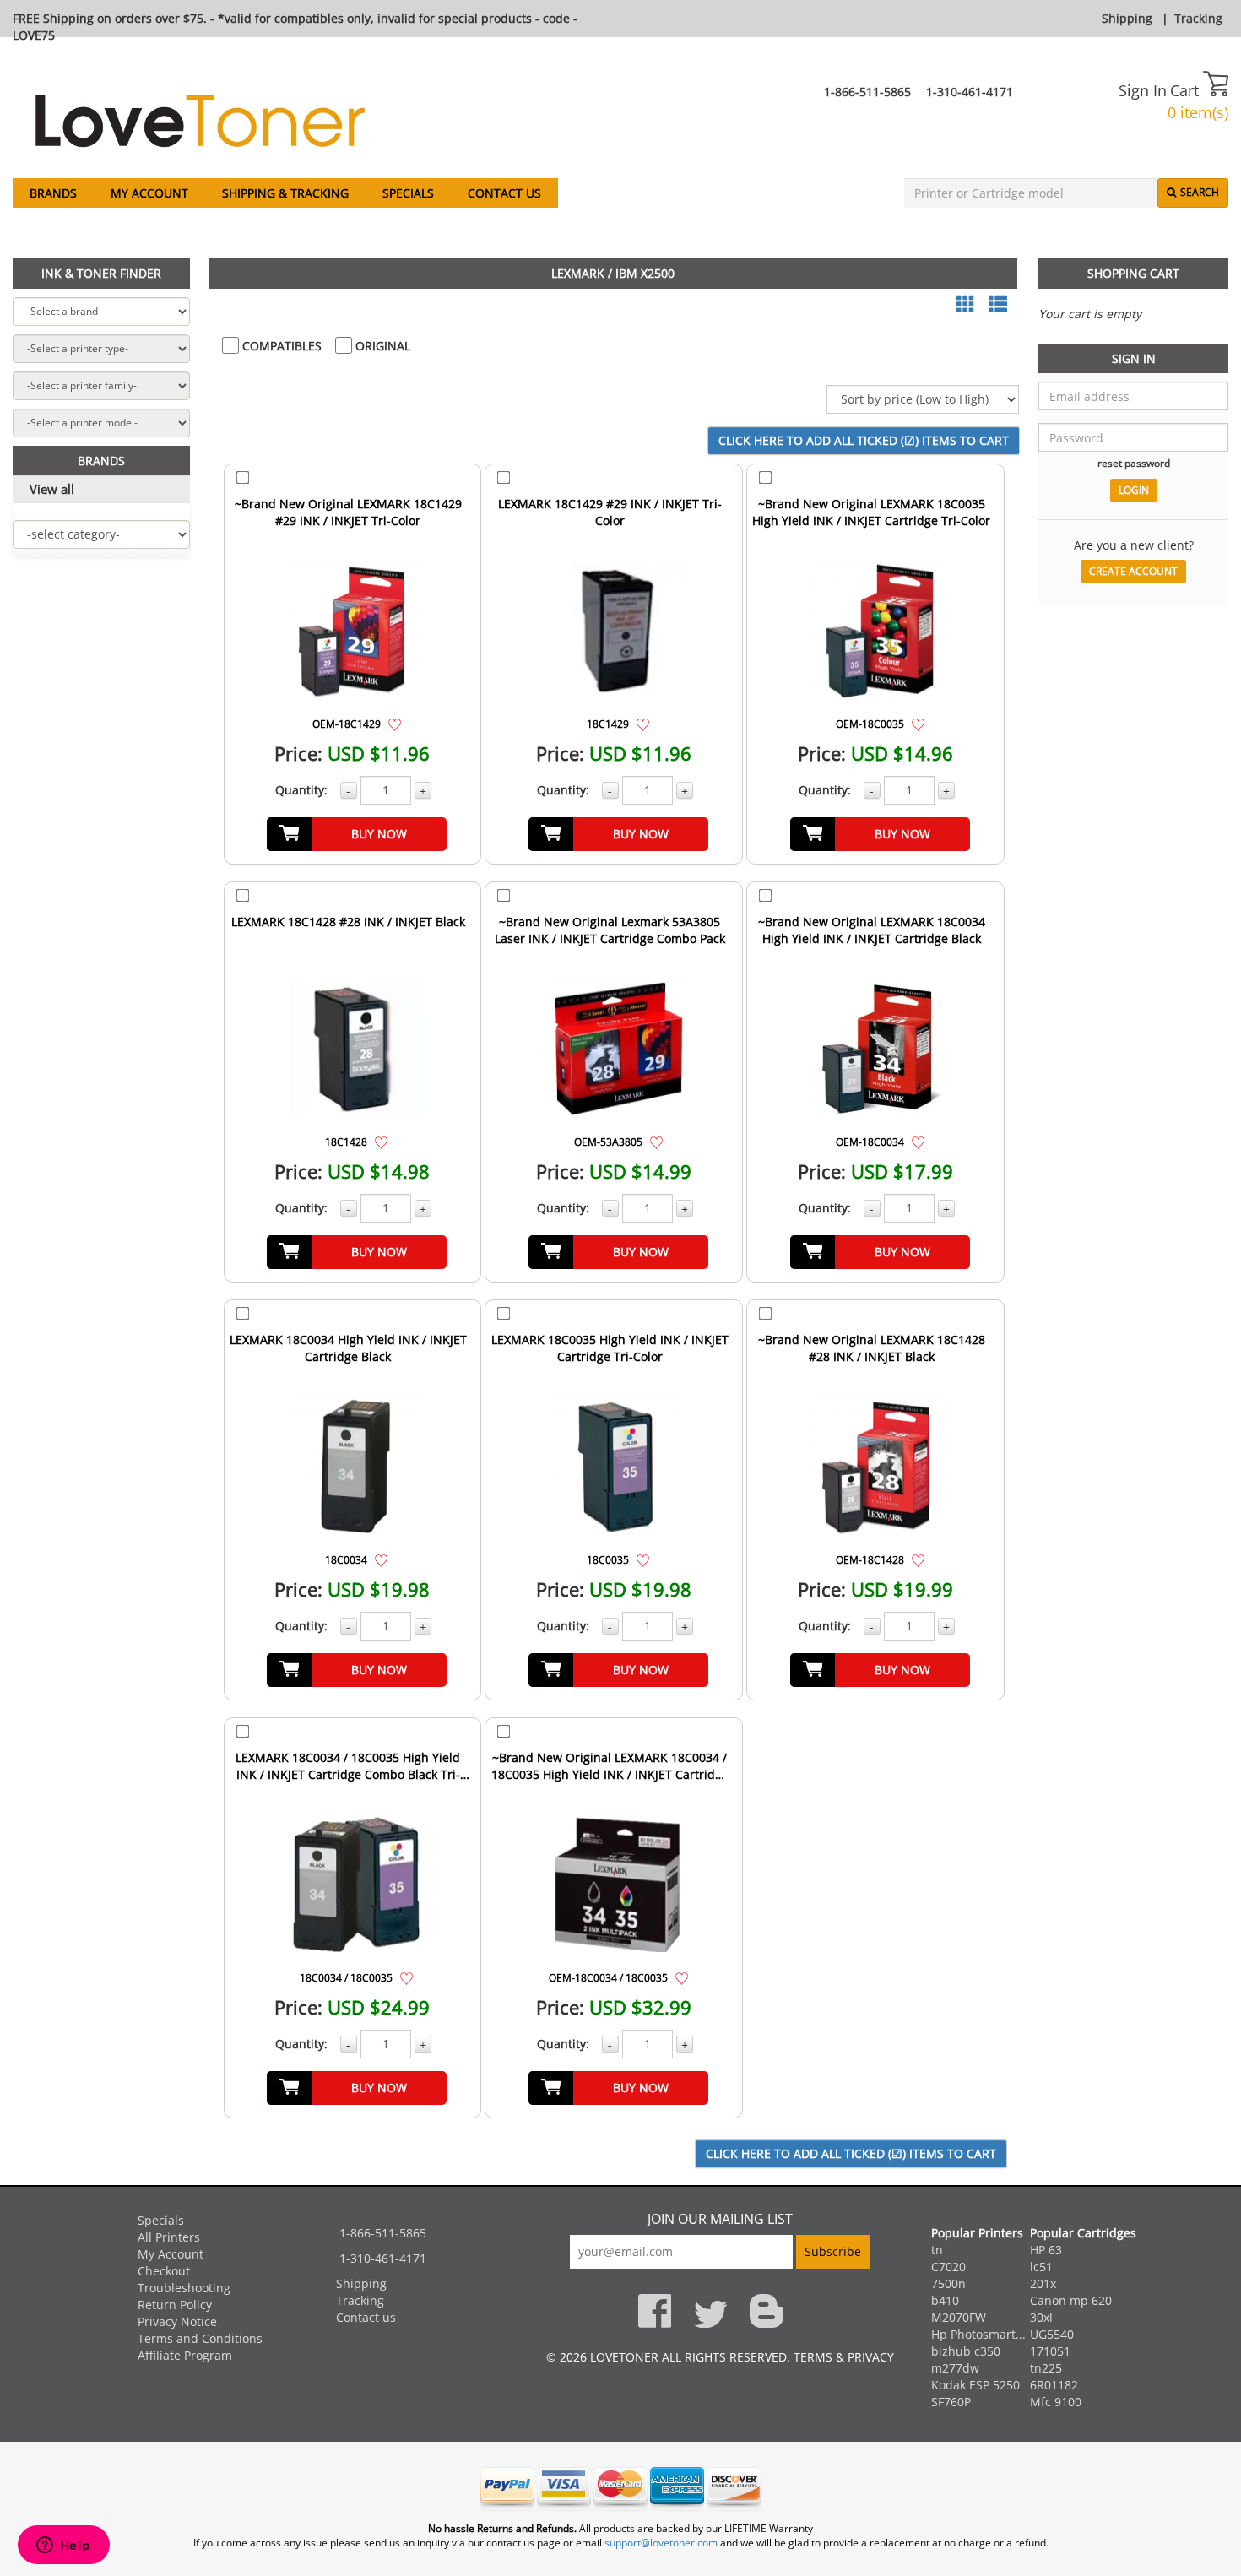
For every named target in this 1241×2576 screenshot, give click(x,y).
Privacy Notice (177, 2321)
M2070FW (959, 2317)
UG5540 (1052, 2334)
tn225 (1046, 2368)
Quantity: (301, 790)
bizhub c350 (966, 2351)
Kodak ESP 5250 (975, 2385)
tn (937, 2250)
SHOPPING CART (1133, 273)
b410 (945, 2300)
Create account (1133, 571)
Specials (408, 193)
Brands (53, 193)
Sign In (1143, 90)
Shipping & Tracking (285, 193)
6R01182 (1054, 2385)
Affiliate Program (185, 2355)
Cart (1187, 90)
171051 (1050, 2351)
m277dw (955, 2368)
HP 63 (1046, 2250)
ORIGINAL (381, 346)
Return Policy (175, 2305)
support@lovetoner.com (661, 2543)
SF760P (951, 2402)
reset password (1134, 463)
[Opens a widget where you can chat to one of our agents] (63, 2546)
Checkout (164, 2271)
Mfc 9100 (1056, 2402)
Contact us (504, 193)
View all (52, 489)
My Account (149, 193)
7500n (948, 2283)
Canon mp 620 (1071, 2300)
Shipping (1127, 18)
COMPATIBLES (280, 346)
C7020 (948, 2267)
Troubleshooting (184, 2288)
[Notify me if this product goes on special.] (395, 723)
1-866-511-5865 (867, 92)
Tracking (1198, 18)
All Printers (169, 2237)
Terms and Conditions (200, 2338)
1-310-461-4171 (970, 92)
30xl (1041, 2317)
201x (1043, 2283)
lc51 (1041, 2267)
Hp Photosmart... (978, 2334)
